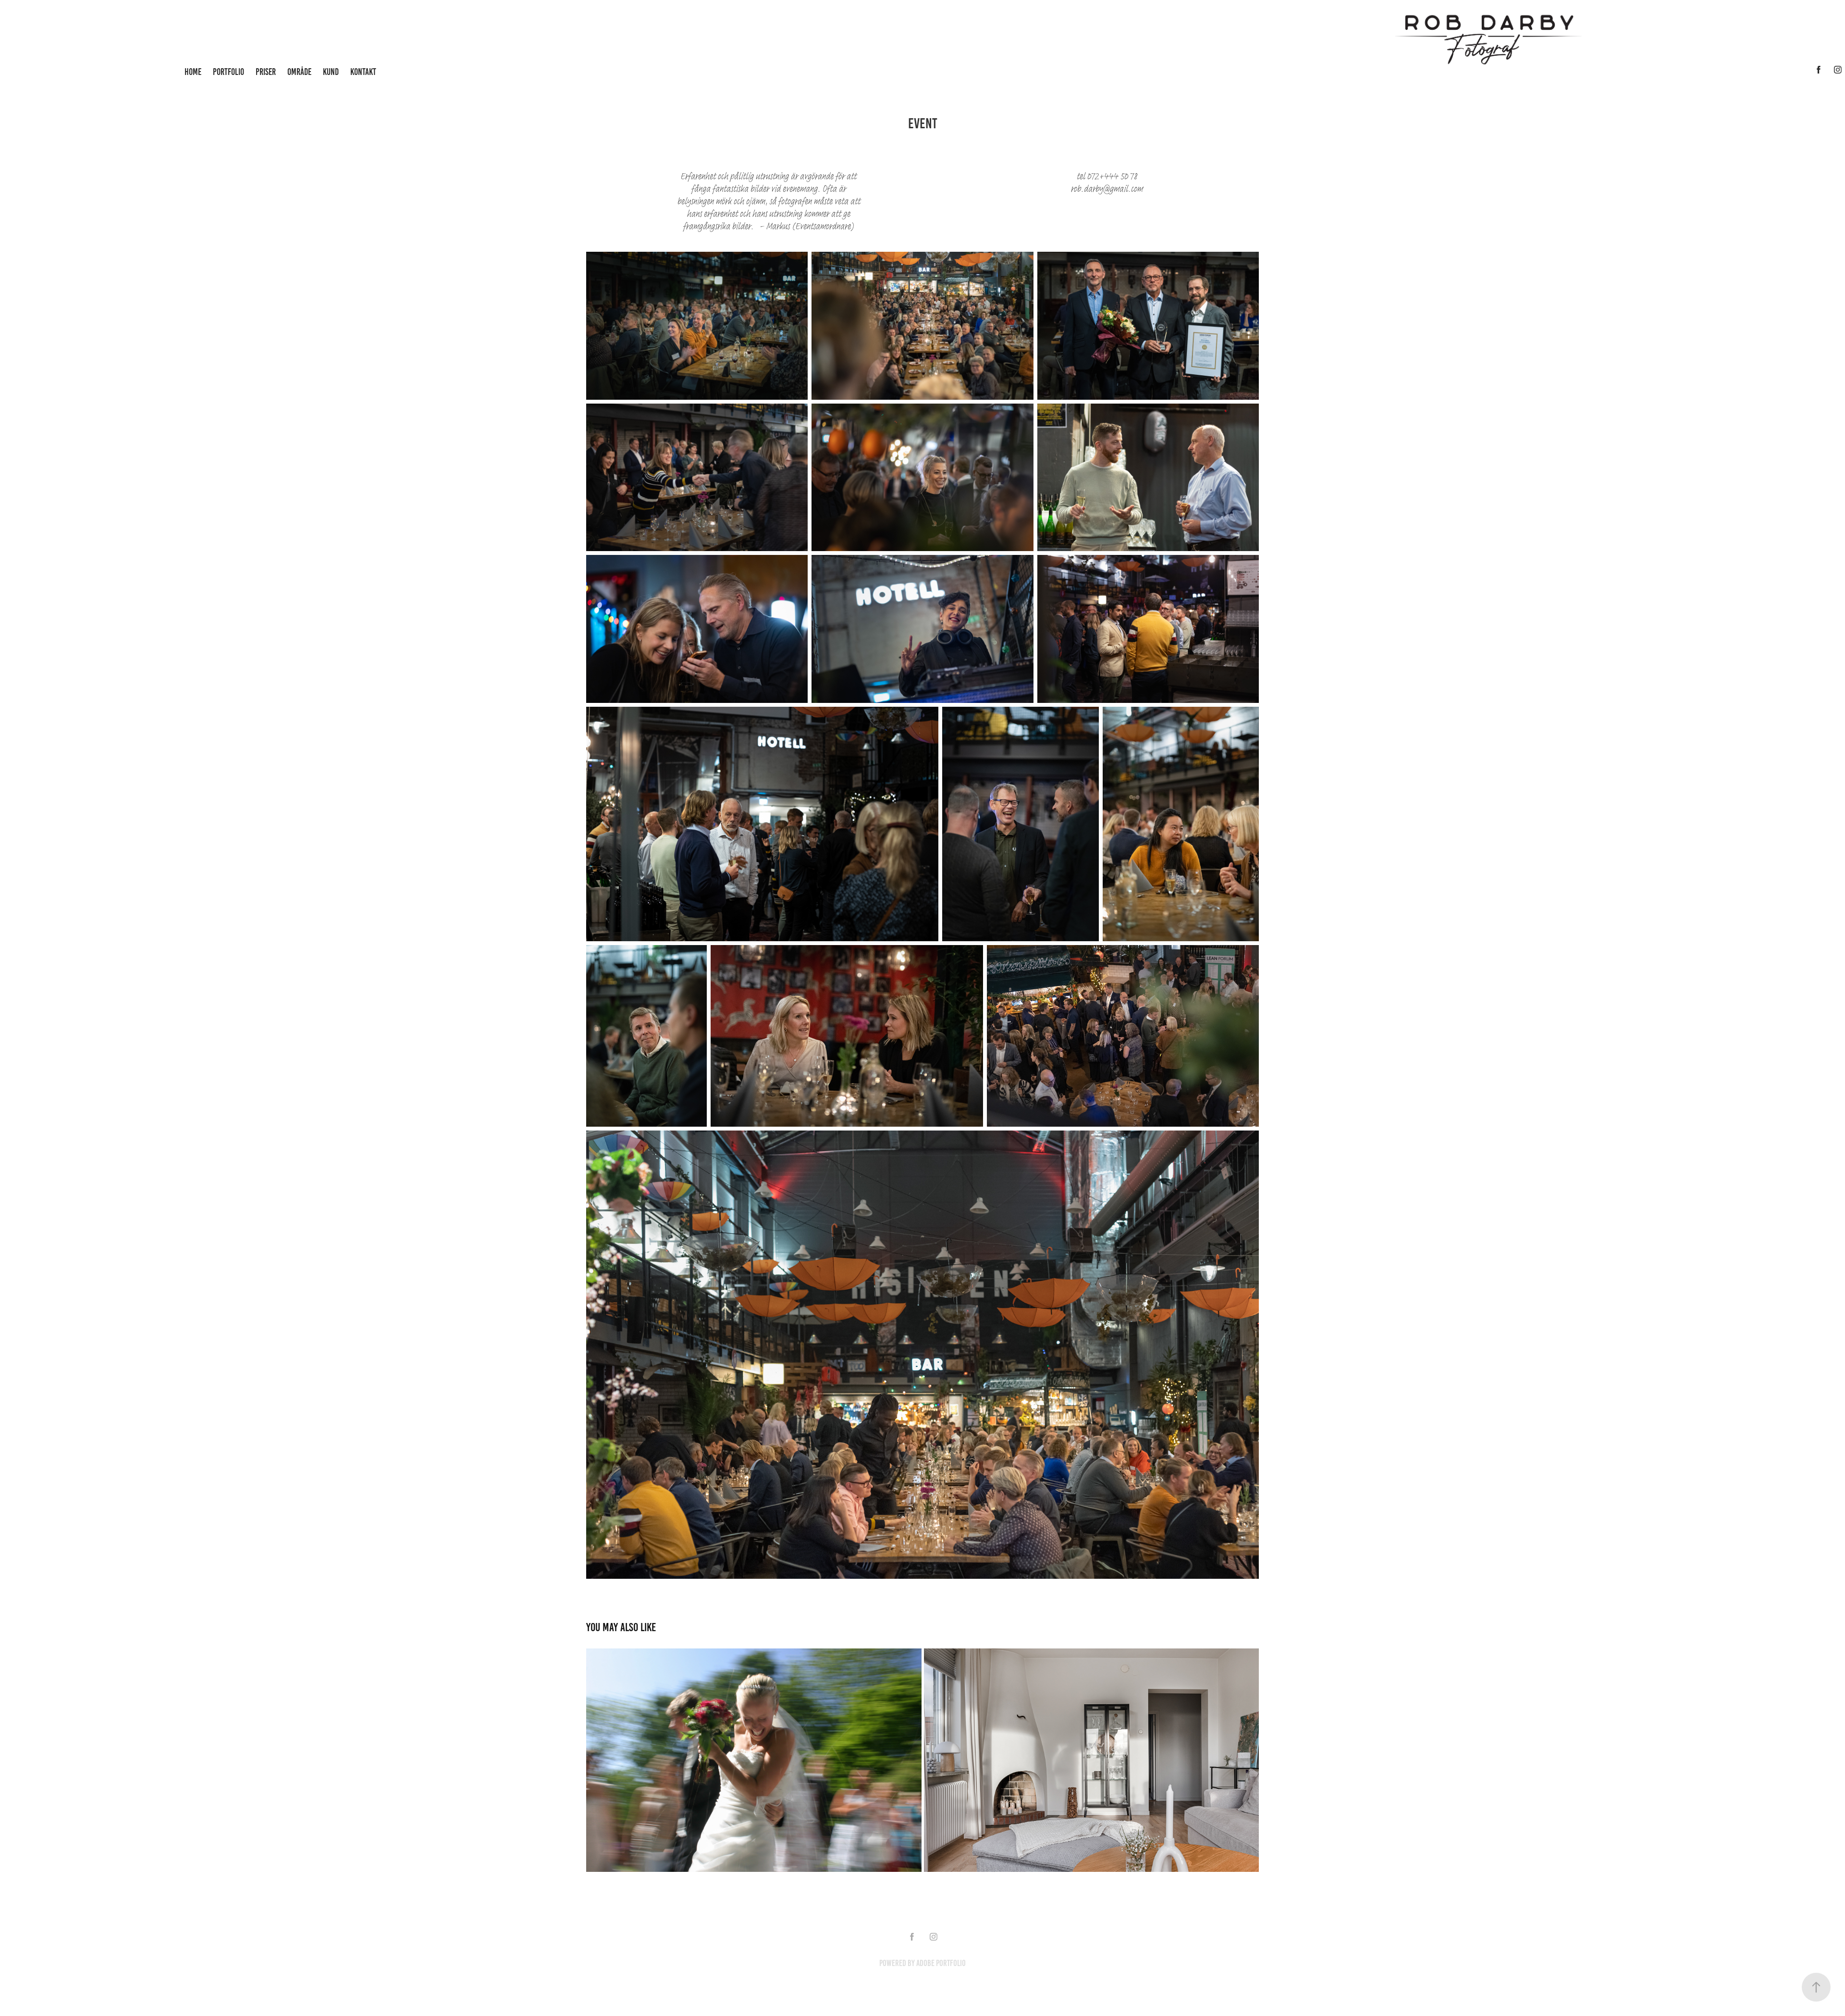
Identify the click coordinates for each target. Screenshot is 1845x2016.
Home (193, 72)
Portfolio (228, 72)
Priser (266, 72)
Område (299, 72)
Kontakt (363, 72)
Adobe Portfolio (941, 1963)
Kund (331, 72)
